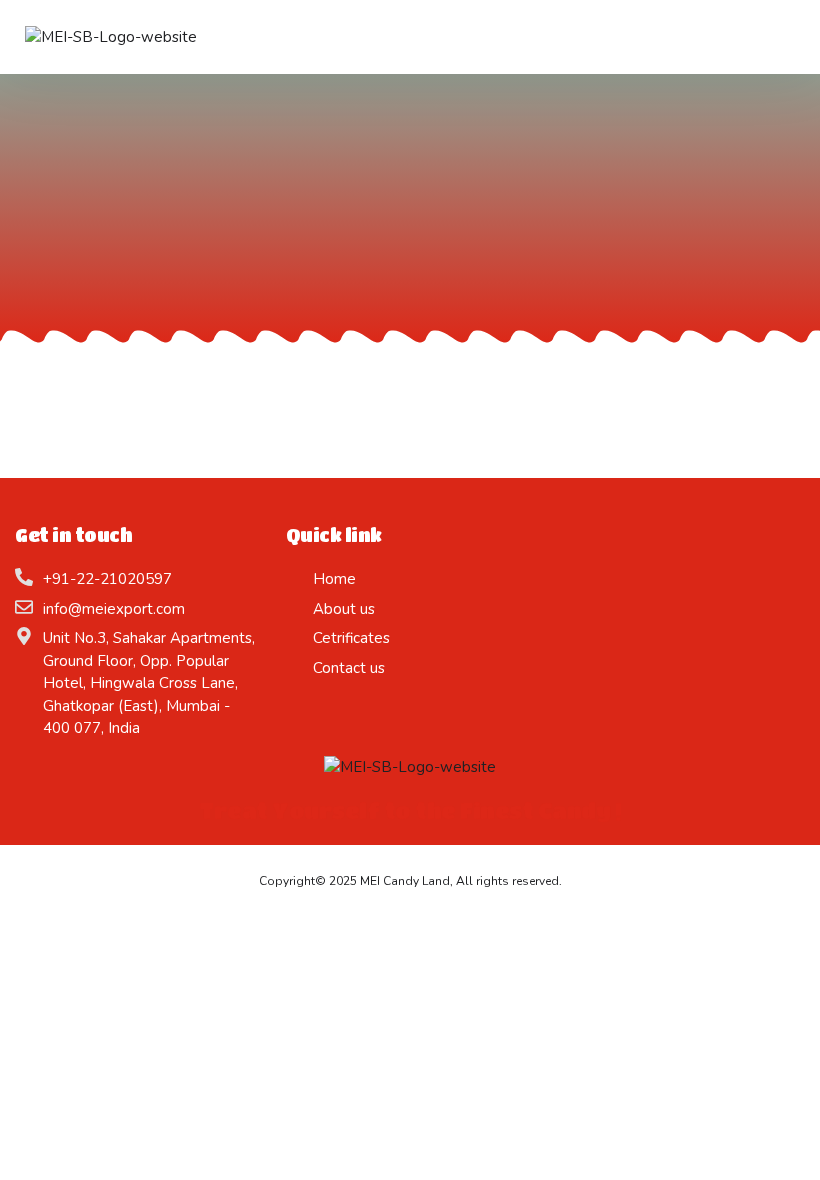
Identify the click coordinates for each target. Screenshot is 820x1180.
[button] (568, 37)
